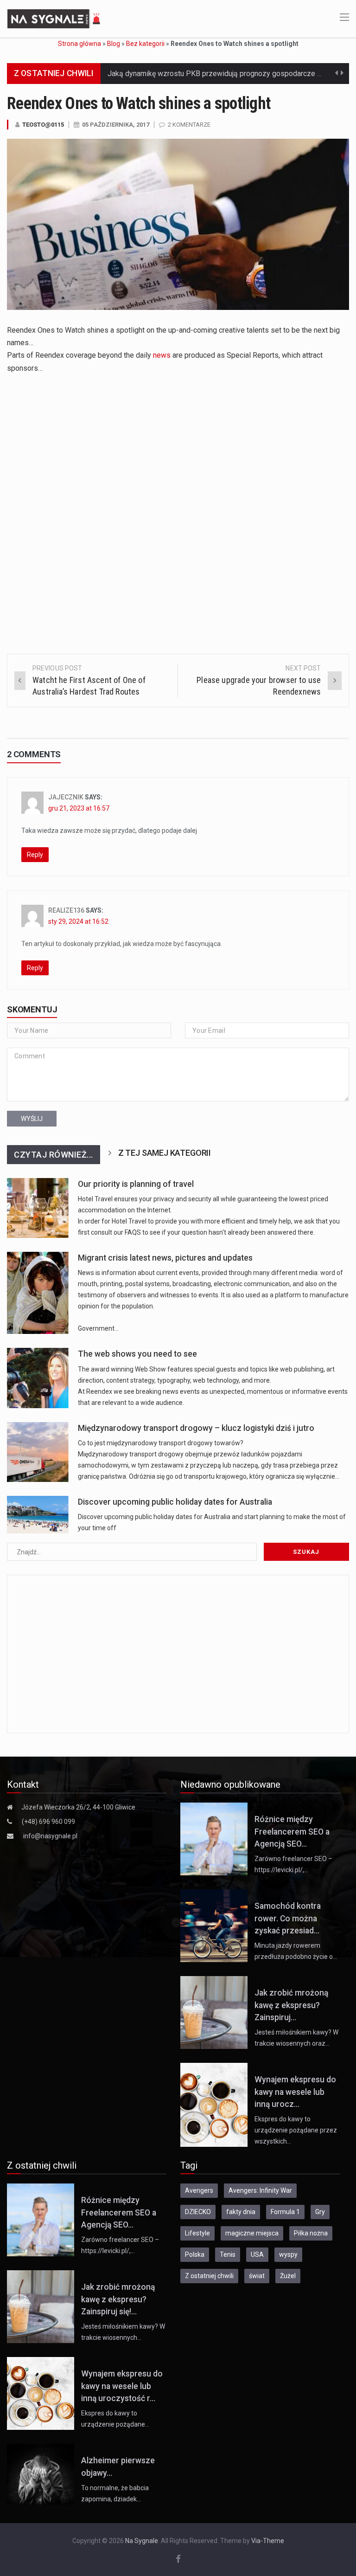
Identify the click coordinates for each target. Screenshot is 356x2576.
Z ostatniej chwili (209, 2276)
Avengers (199, 2190)
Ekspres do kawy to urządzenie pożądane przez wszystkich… (296, 2130)
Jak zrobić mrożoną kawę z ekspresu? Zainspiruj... (291, 2005)
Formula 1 (285, 2212)
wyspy (288, 2254)
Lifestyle (197, 2233)
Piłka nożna (311, 2233)
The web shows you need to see (137, 1354)
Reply (35, 855)
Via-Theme (268, 2541)
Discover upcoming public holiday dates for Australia (175, 1502)
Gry (320, 2212)
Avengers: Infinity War (260, 2190)
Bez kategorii (145, 44)
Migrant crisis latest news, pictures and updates (165, 1258)
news (162, 355)
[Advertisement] (178, 446)
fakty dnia (241, 2212)
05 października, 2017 (116, 125)
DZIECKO (198, 2212)
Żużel (288, 2276)
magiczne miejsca (252, 2233)
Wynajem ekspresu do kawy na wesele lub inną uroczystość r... (122, 2386)
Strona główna (79, 44)
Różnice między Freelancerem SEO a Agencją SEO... (292, 1832)
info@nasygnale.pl (50, 1836)
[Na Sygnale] (55, 18)
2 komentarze (189, 125)
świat (257, 2276)
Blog (114, 44)
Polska (195, 2254)
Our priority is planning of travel (136, 1184)
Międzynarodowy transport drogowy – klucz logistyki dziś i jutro (196, 1428)
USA (257, 2254)
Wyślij (32, 1119)
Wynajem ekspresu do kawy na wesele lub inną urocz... (295, 2092)
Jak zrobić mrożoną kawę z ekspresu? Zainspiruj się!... (118, 2299)
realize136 (66, 910)
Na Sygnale (142, 2541)
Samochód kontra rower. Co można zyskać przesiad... (288, 1918)
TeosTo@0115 (43, 125)
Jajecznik (66, 797)
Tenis (228, 2254)
